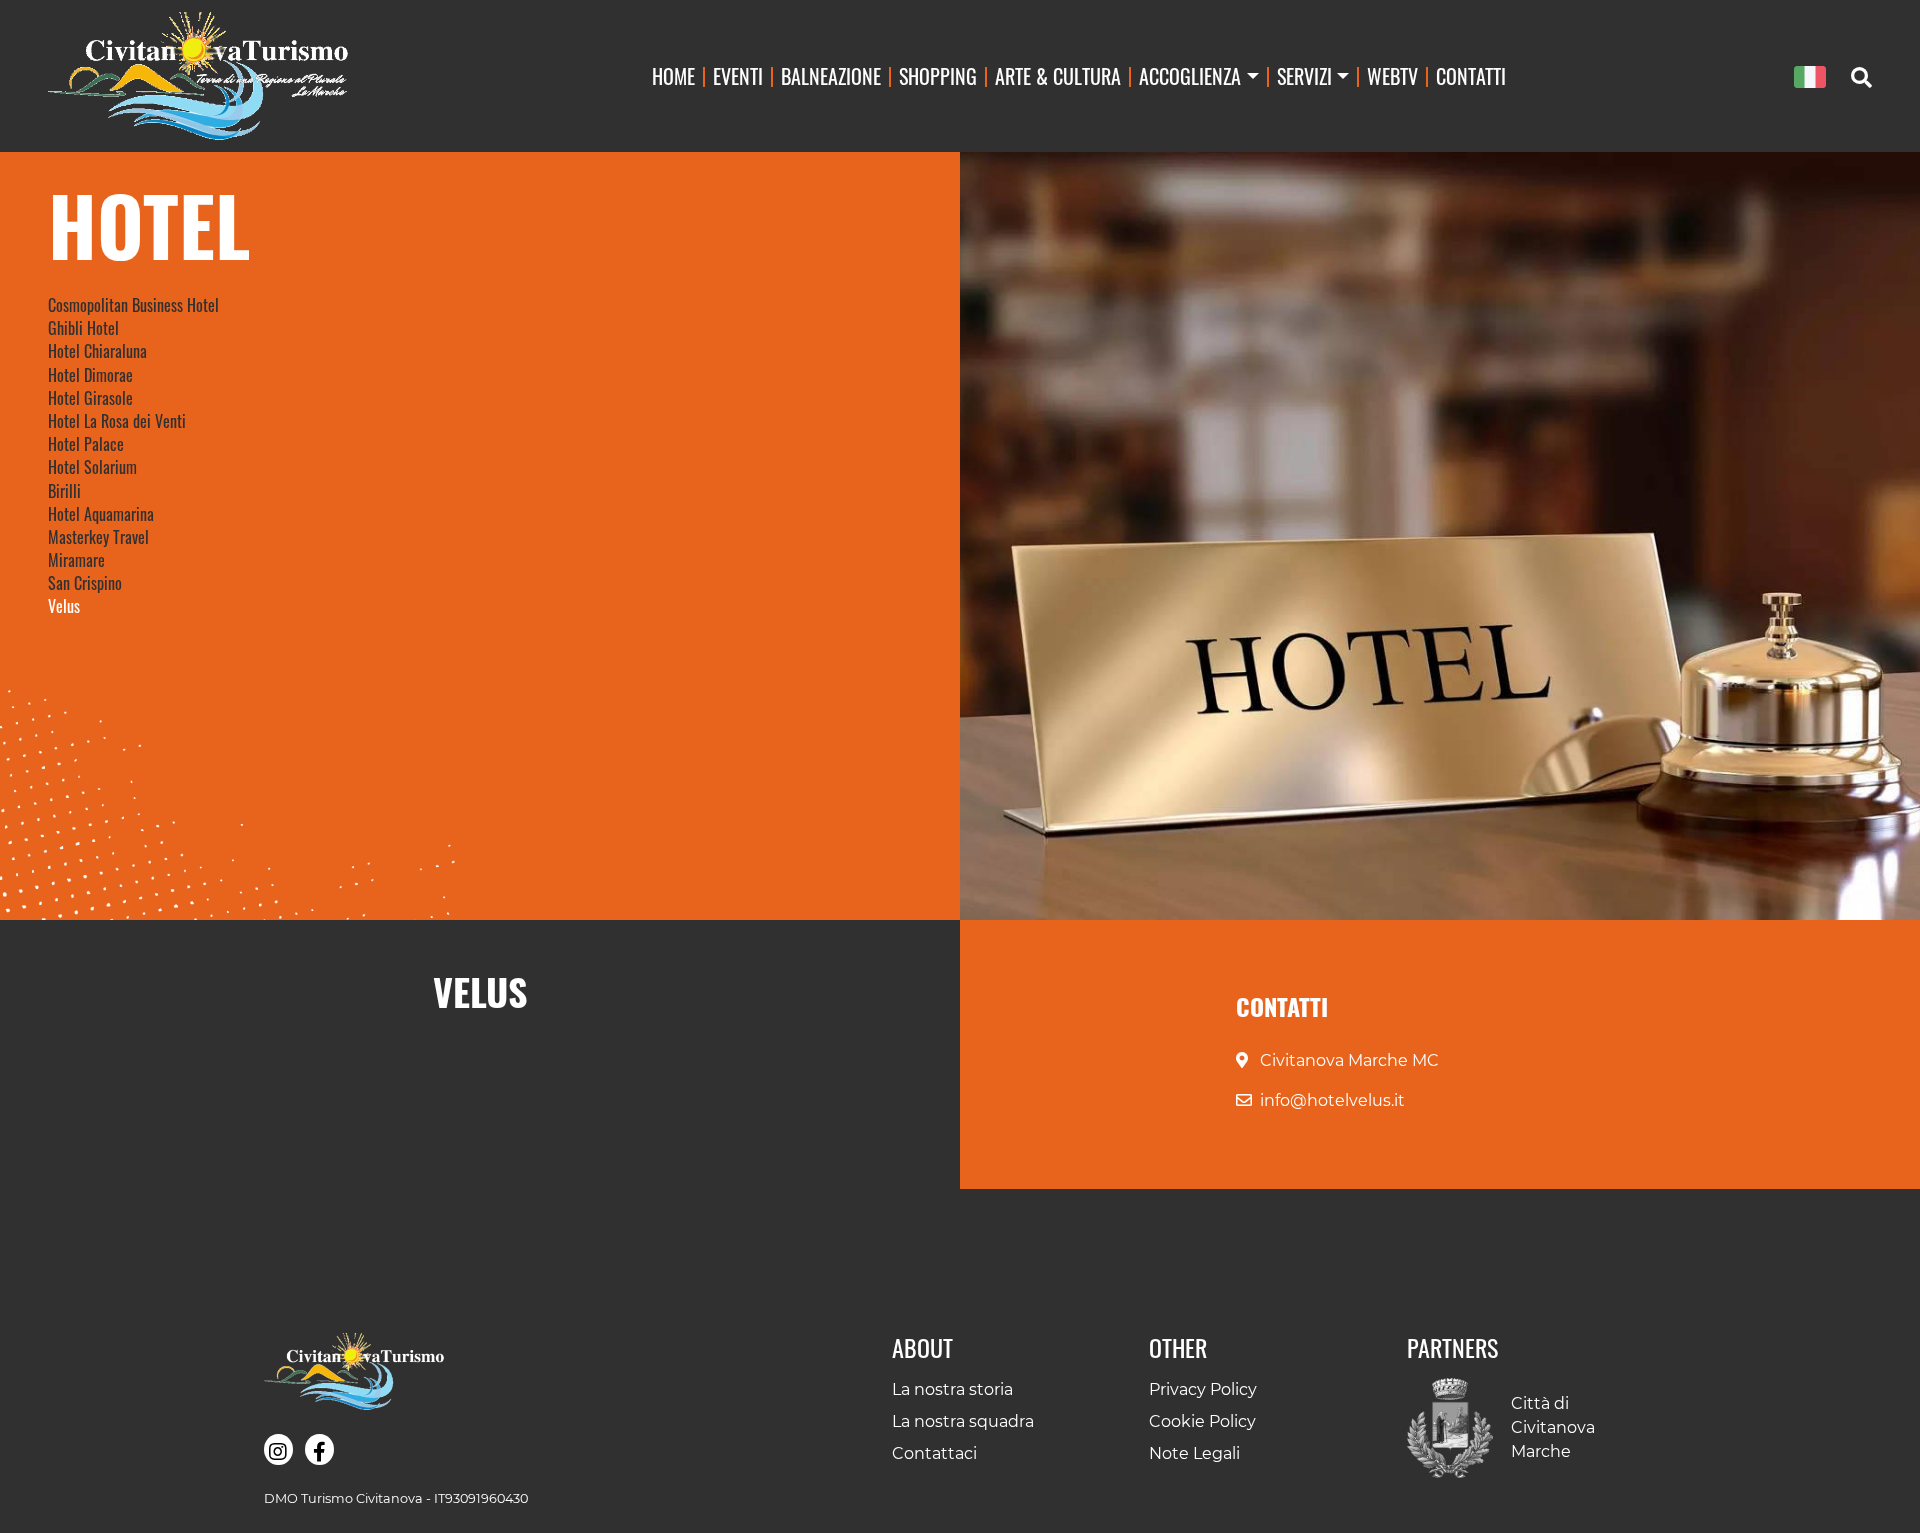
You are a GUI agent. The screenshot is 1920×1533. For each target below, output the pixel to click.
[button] (278, 1450)
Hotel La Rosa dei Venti (117, 421)
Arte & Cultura (1058, 76)
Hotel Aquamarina (101, 514)
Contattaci (934, 1453)
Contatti (1471, 76)
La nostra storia (952, 1389)
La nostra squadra (963, 1421)
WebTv (1392, 76)
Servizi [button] (1304, 76)
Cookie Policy (1202, 1421)
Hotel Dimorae (90, 375)
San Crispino (85, 583)
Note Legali (1194, 1453)
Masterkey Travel (98, 537)
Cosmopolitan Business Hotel (133, 305)
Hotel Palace (86, 444)
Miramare (76, 560)
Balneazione (831, 76)
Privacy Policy (1203, 1389)
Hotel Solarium (92, 467)
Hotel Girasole (90, 398)
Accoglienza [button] (1190, 76)
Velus (64, 606)
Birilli (64, 491)
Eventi (738, 76)
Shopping (938, 76)
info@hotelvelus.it (1332, 1100)
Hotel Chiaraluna (97, 351)
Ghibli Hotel (83, 328)
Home (673, 76)
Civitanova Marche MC (1349, 1060)
